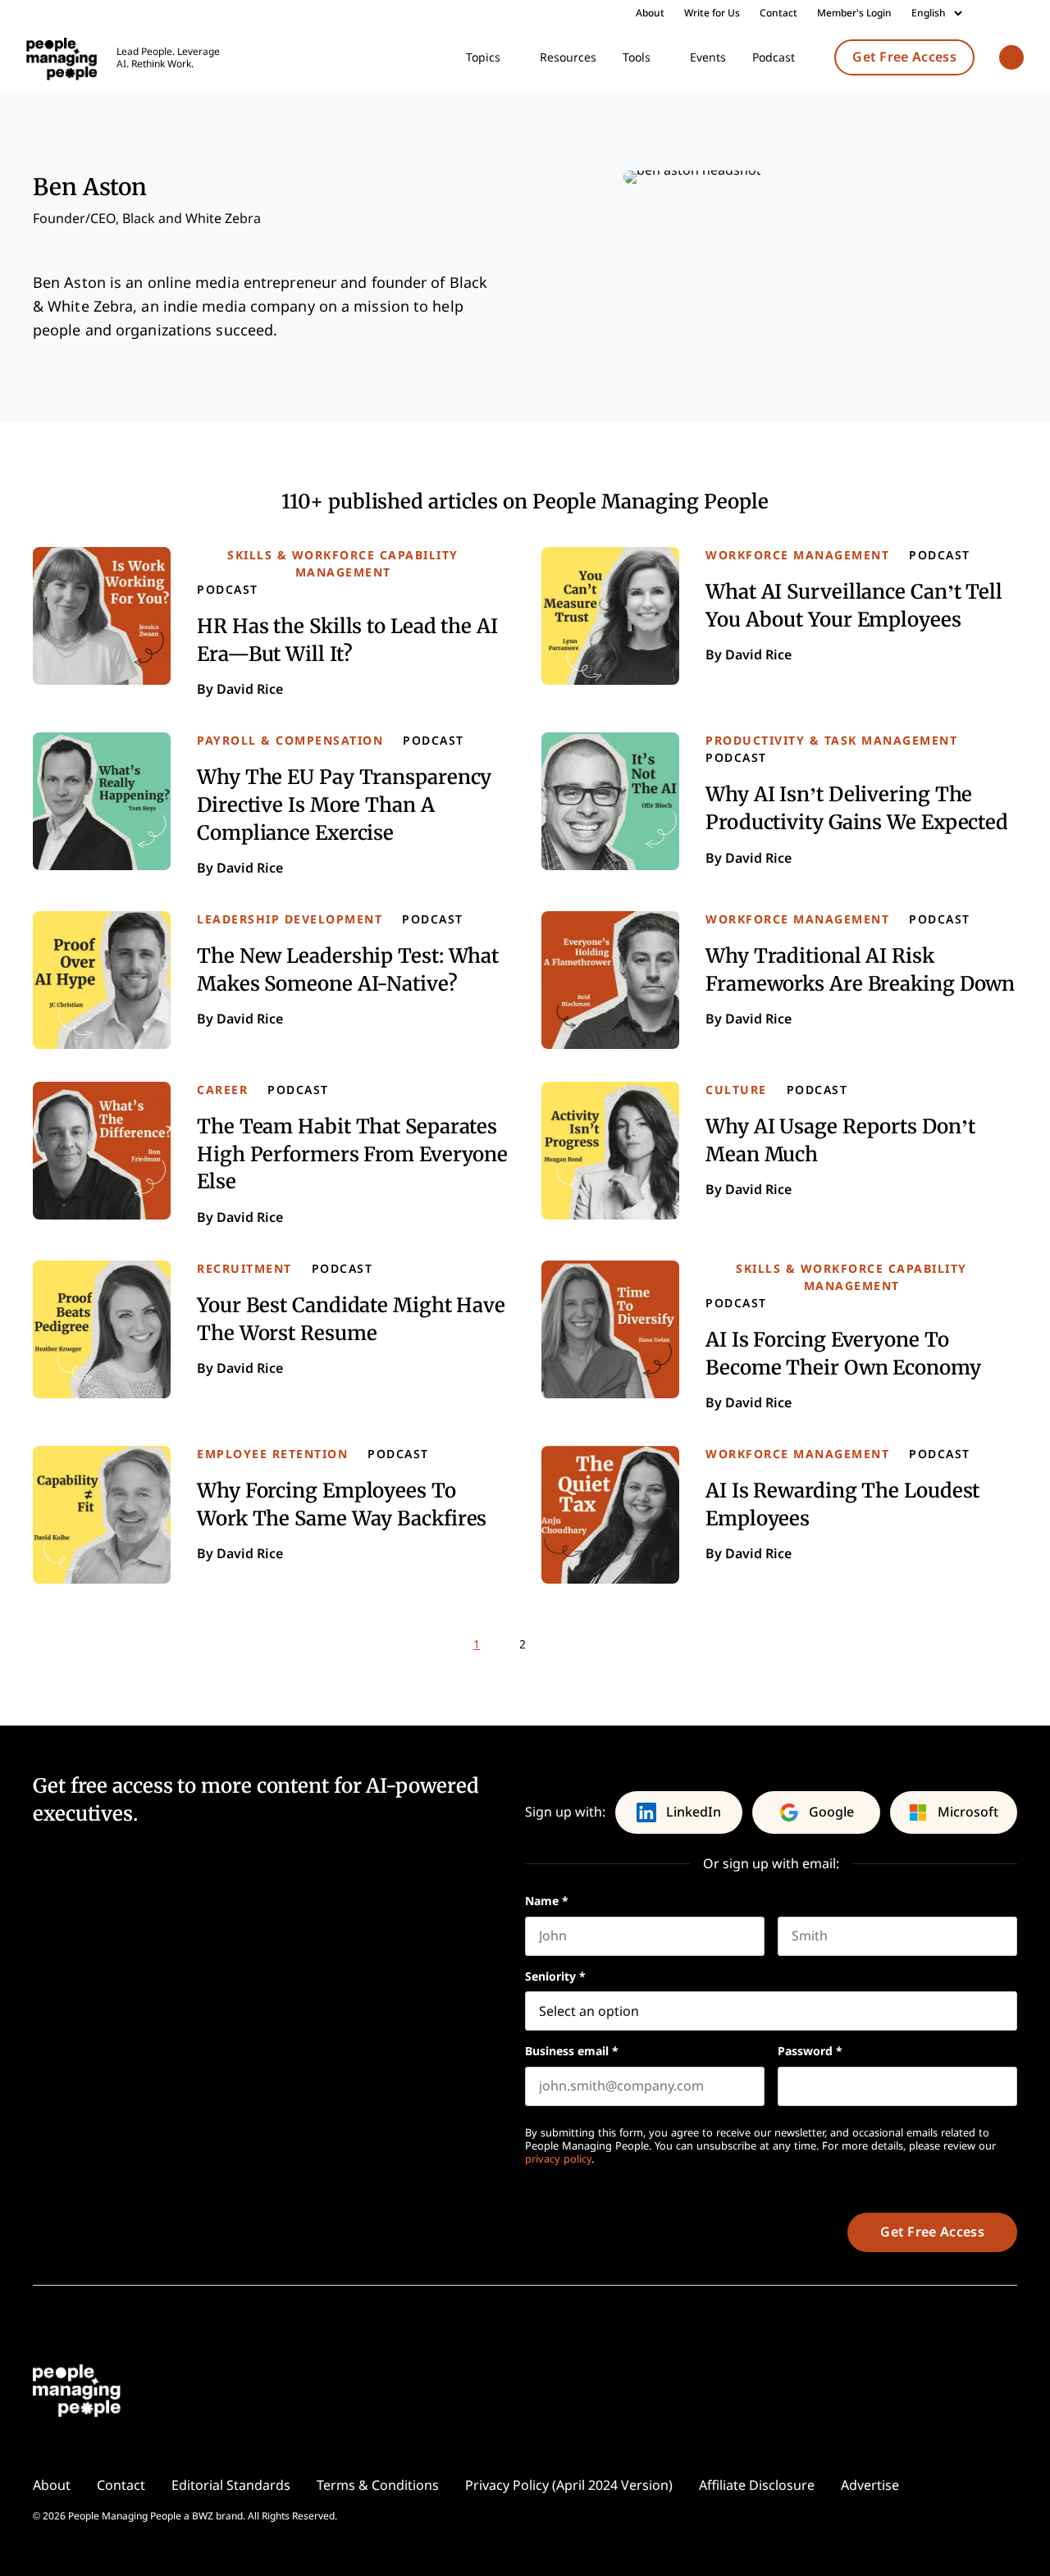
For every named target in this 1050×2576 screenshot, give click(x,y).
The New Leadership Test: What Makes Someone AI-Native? (348, 969)
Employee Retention (272, 1454)
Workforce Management (797, 555)
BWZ (203, 2516)
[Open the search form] (1011, 59)
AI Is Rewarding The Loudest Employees (842, 1504)
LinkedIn (694, 1812)
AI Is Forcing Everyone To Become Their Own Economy (843, 1353)
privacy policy (558, 2159)
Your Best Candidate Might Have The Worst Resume (351, 1318)
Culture (736, 1090)
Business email (572, 2051)
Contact (778, 13)
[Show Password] (1009, 2086)
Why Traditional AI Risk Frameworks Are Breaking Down (860, 969)
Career (222, 1090)
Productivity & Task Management (831, 741)
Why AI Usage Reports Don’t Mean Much (840, 1140)
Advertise (870, 2485)
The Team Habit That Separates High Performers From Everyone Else (352, 1153)
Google (831, 1812)
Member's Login (854, 13)
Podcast (774, 57)
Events (708, 57)
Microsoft (968, 1812)
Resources (568, 57)
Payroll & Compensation (290, 741)
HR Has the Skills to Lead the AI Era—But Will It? (347, 639)
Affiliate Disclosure (757, 2485)
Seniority (555, 1976)
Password (810, 2051)
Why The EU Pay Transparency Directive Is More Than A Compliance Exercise (344, 804)
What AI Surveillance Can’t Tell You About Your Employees (854, 605)
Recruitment (244, 1269)
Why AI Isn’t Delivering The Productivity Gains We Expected (857, 807)
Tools (637, 57)
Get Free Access (904, 57)
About (650, 13)
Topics (483, 57)
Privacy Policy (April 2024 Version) (569, 2485)
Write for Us (712, 13)
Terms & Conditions (378, 2485)
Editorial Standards (231, 2485)
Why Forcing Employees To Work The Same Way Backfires (342, 1504)
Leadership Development (290, 919)
